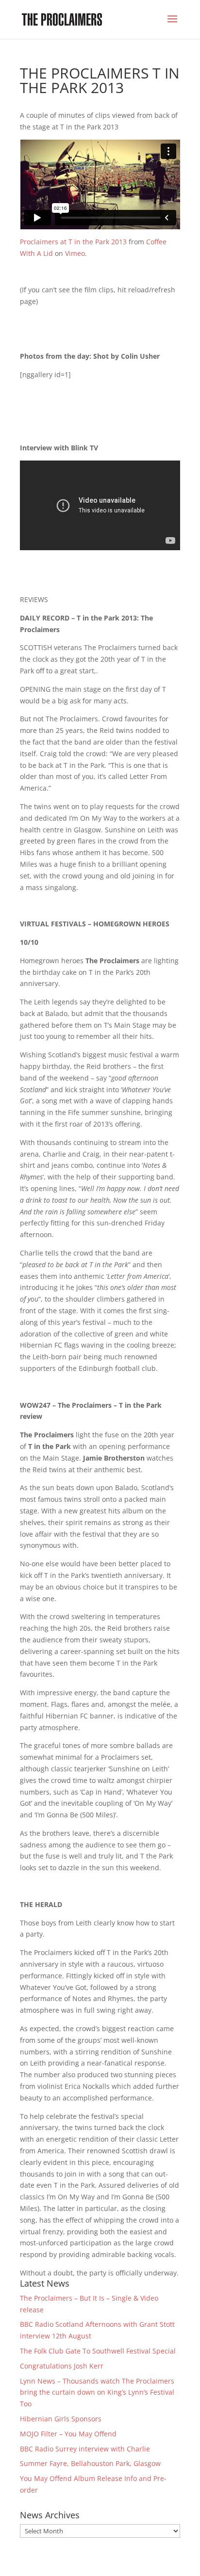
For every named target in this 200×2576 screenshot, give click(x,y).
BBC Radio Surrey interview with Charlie (85, 2449)
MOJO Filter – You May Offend (69, 2434)
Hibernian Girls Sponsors (61, 2419)
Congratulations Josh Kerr (62, 2366)
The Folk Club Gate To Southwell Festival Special (98, 2351)
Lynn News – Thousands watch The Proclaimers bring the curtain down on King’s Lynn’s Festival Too (97, 2393)
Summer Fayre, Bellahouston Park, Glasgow (90, 2463)
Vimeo (75, 253)
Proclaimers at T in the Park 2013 (73, 242)
